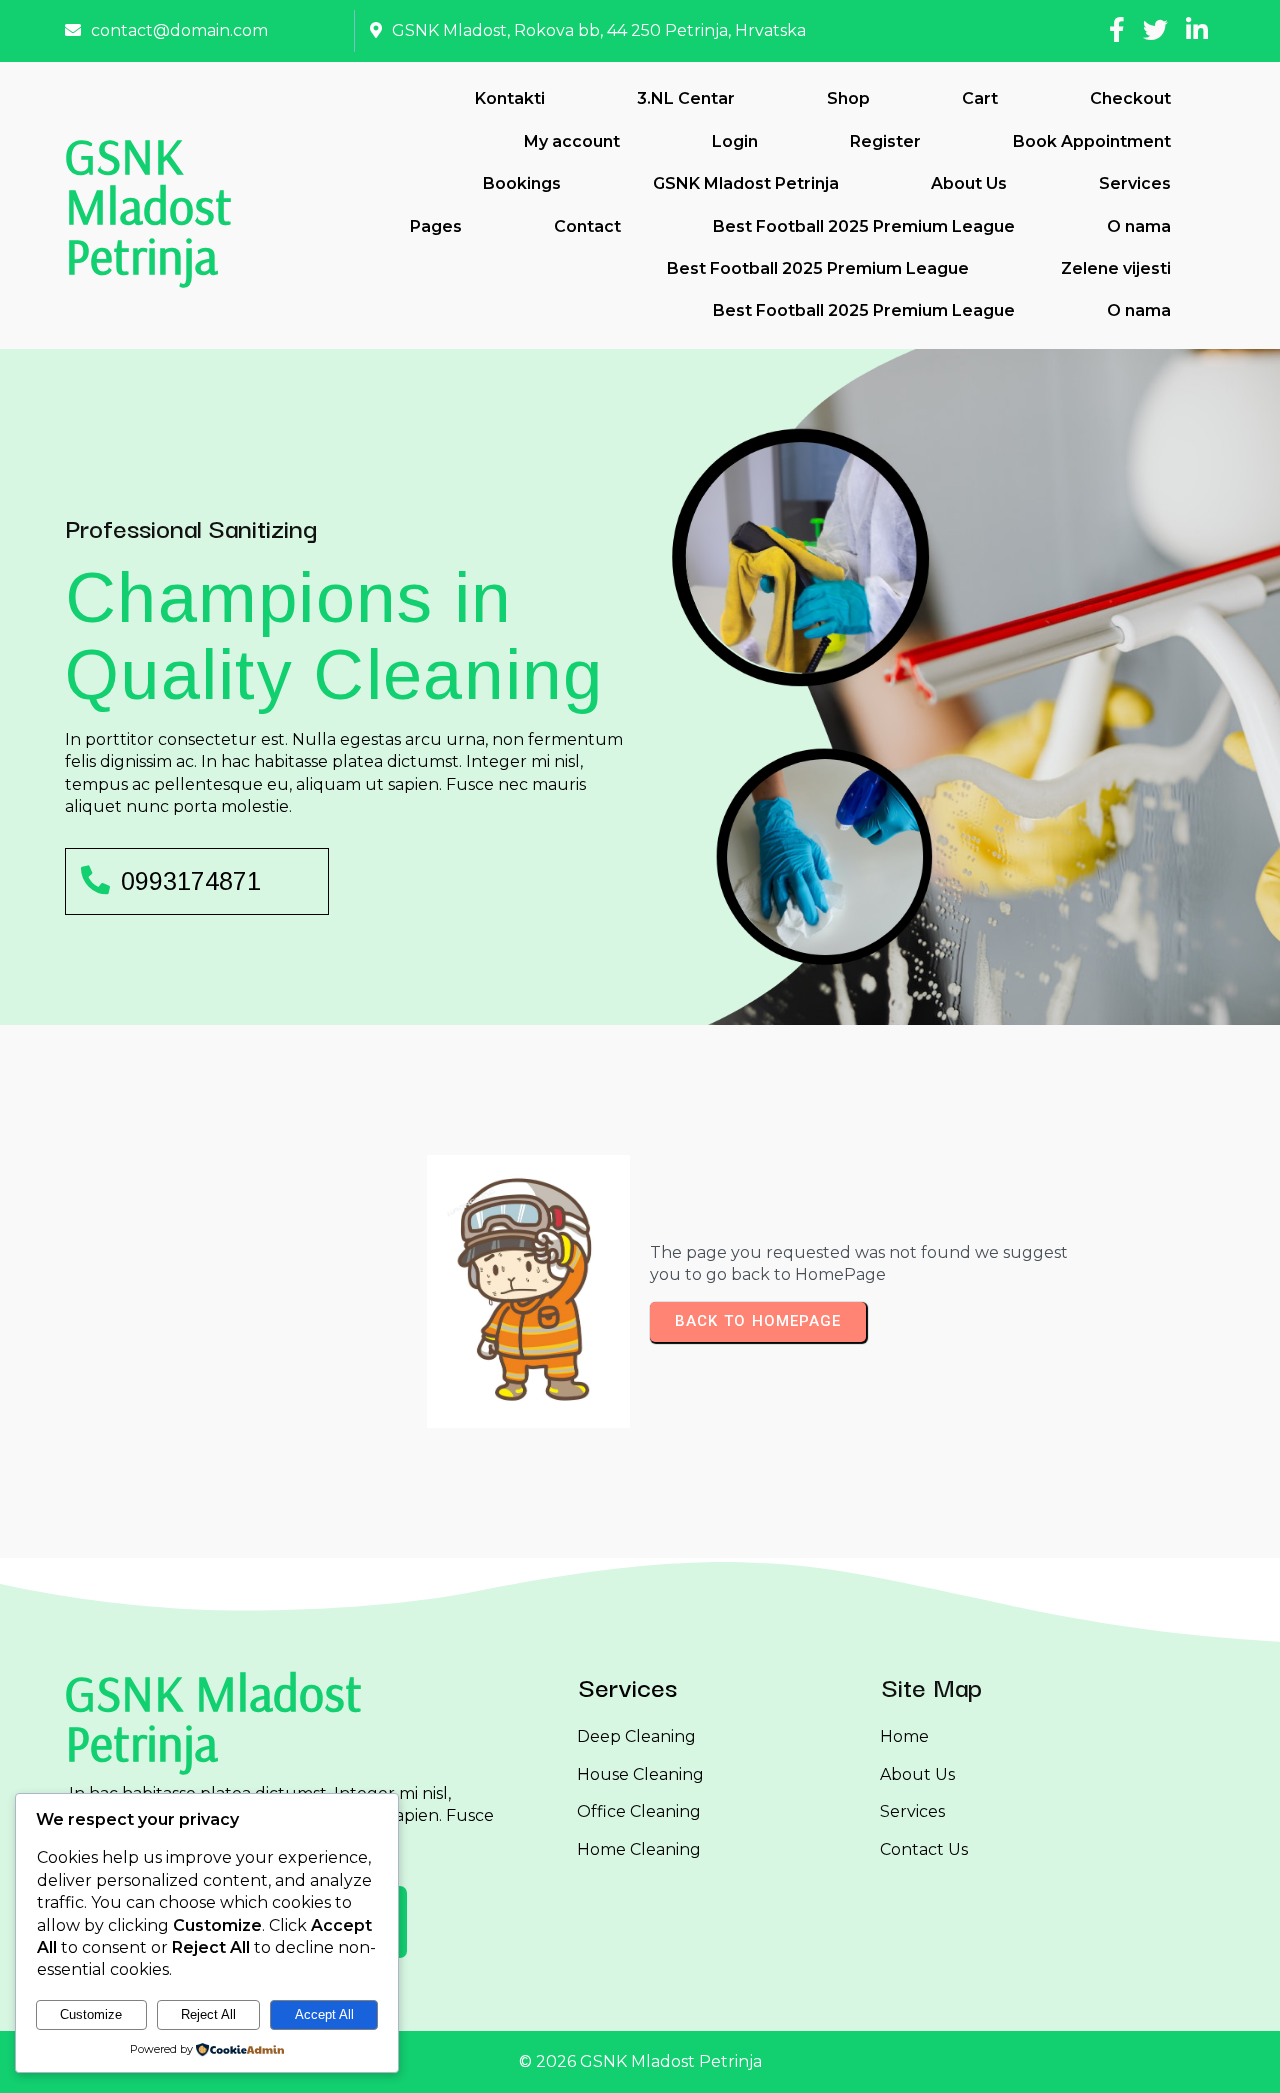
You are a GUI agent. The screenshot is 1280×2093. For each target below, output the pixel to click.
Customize (91, 2014)
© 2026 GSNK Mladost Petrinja (640, 2061)
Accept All (324, 2014)
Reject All (208, 2014)
